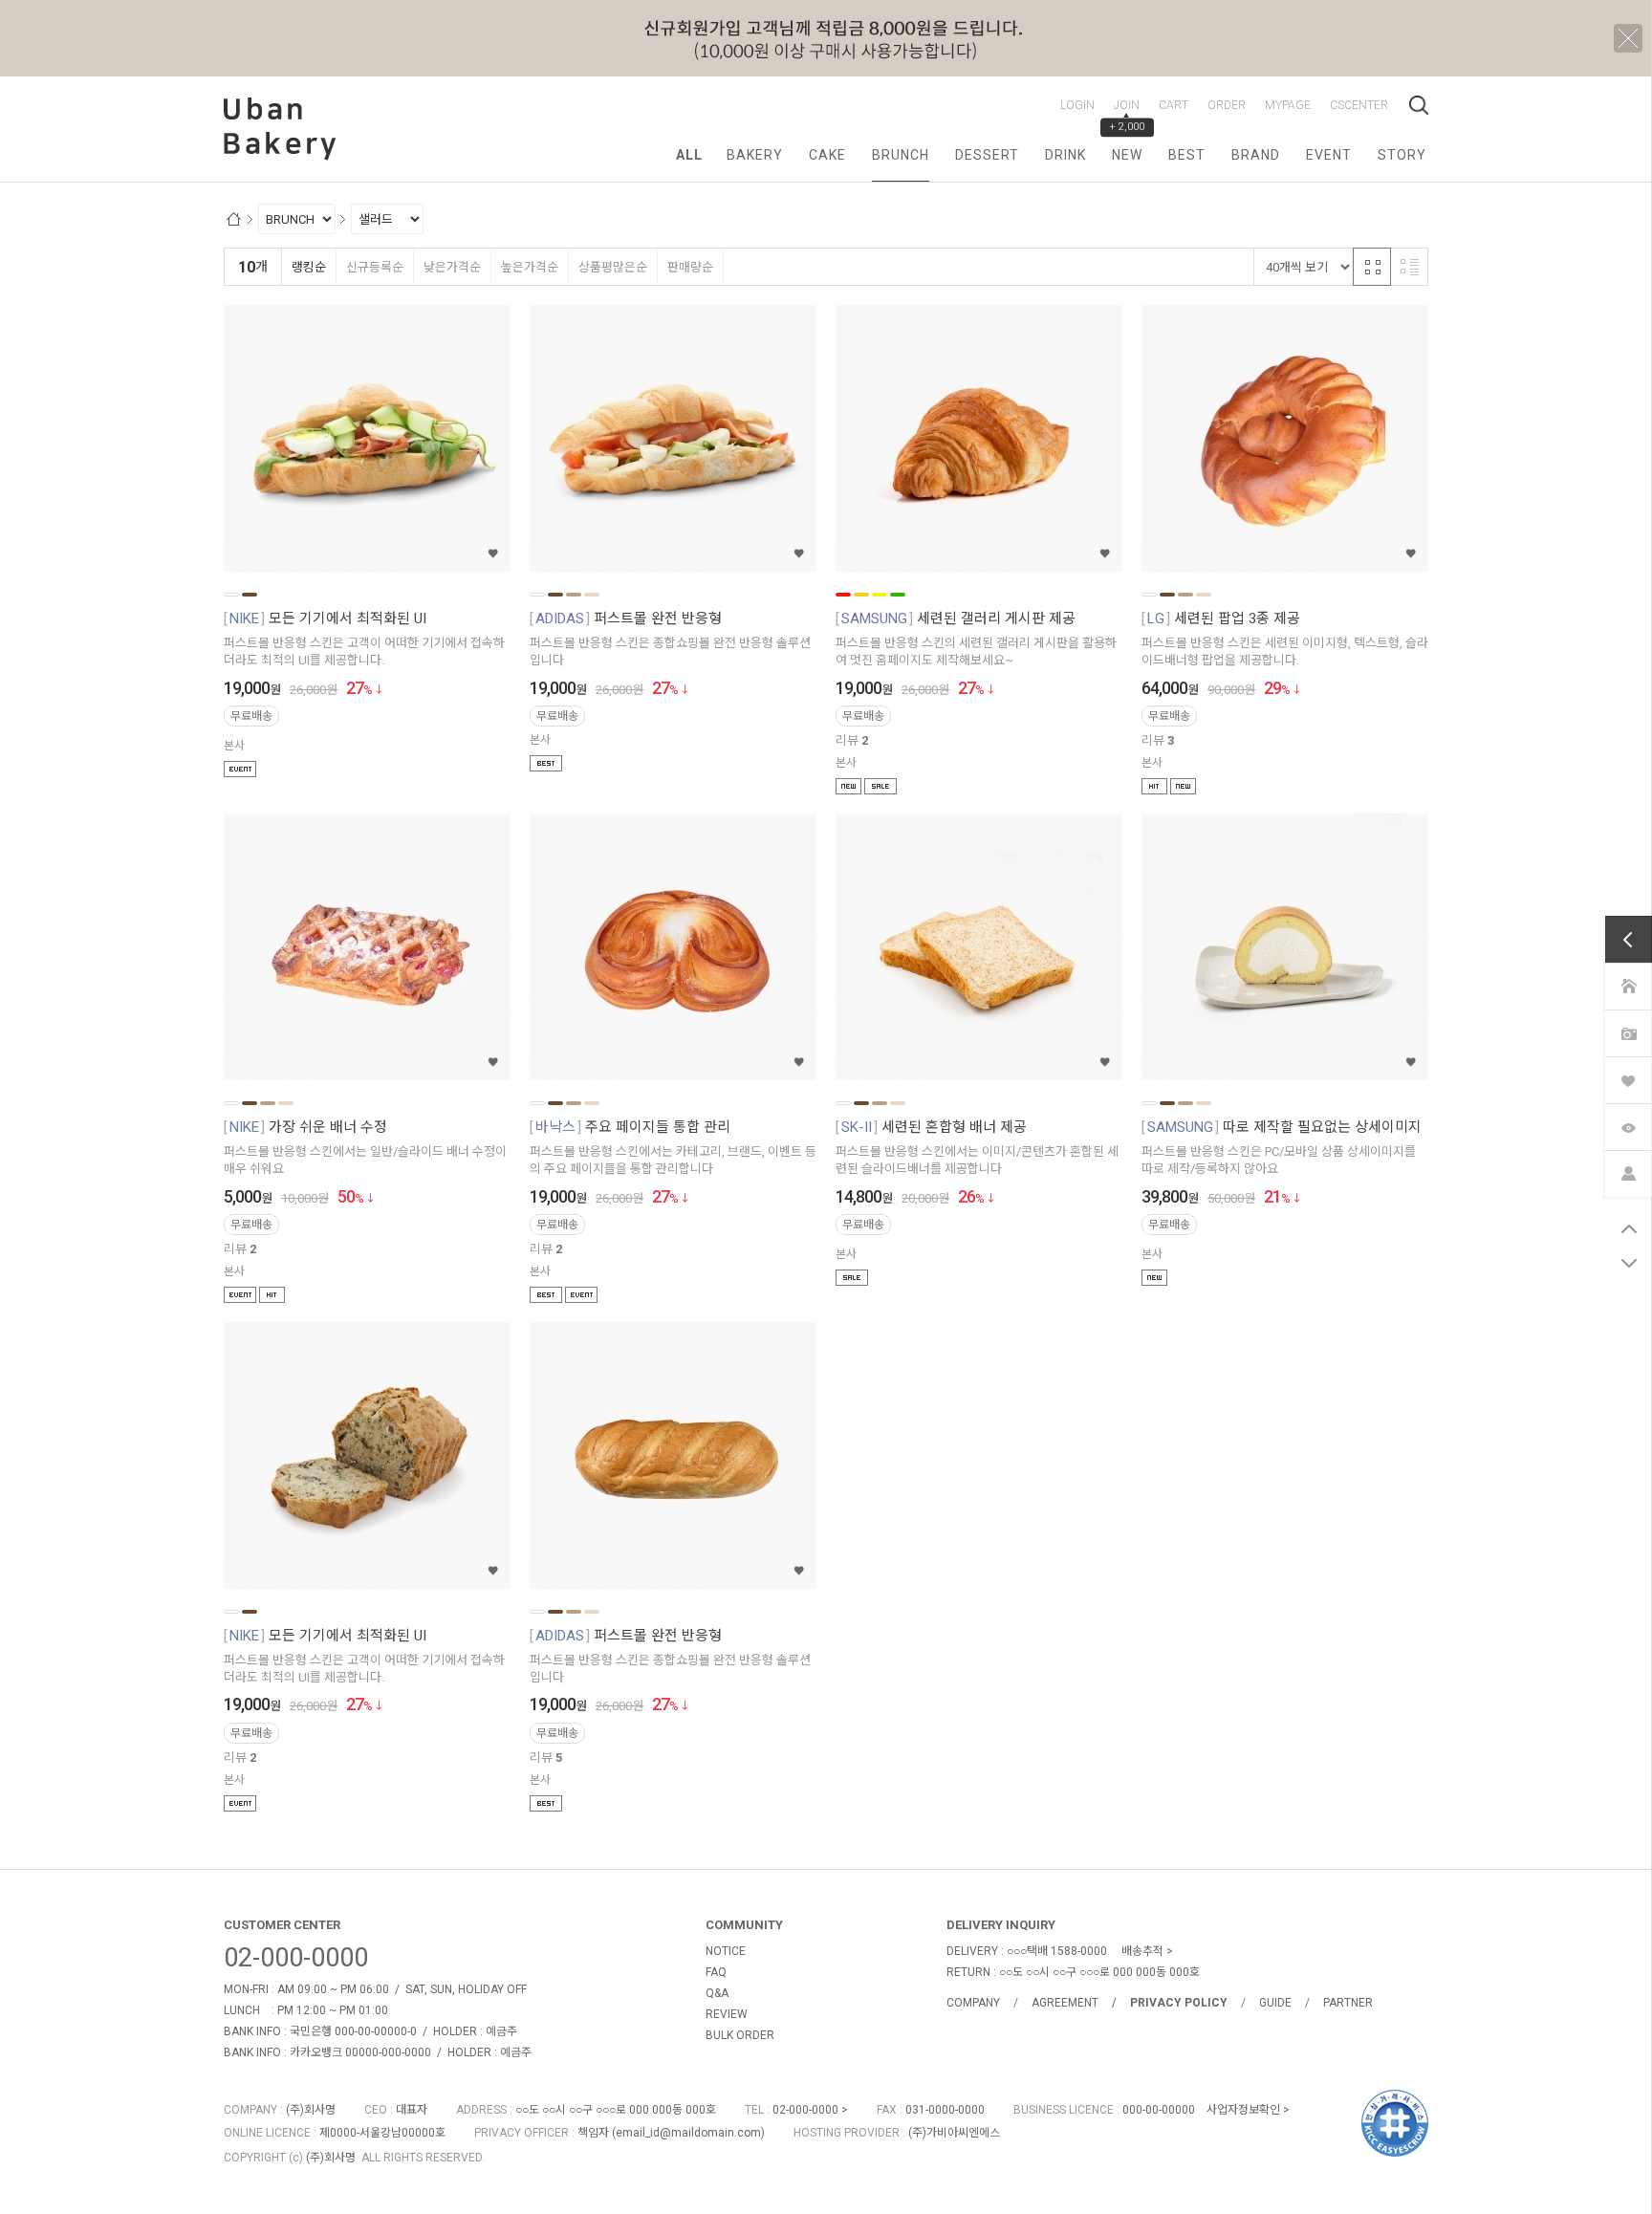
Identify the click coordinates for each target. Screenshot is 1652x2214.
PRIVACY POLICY (1179, 2003)
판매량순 (690, 267)
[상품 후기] (1628, 1033)
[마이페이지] (1628, 1173)
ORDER (1227, 105)
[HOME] (1628, 986)
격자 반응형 (1372, 267)
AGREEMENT (1065, 2003)
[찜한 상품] (1628, 1080)
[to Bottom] (1629, 1263)
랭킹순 (309, 267)
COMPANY (973, 2003)
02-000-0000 (296, 1958)
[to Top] (1629, 1228)
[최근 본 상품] (1628, 1127)
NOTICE (726, 1951)
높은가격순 (530, 267)
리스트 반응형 (1409, 267)
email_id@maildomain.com (688, 2133)
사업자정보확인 (1243, 2110)
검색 (1419, 105)
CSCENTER (1359, 105)
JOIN (1127, 105)
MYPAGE (1288, 105)
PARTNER (1348, 2003)
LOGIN (1077, 105)
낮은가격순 (452, 267)
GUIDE (1275, 2003)
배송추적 (1142, 1951)
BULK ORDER (740, 2035)
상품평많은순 (613, 267)
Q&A (717, 1993)
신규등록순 (375, 267)
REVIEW (727, 2014)
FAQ (716, 1972)
